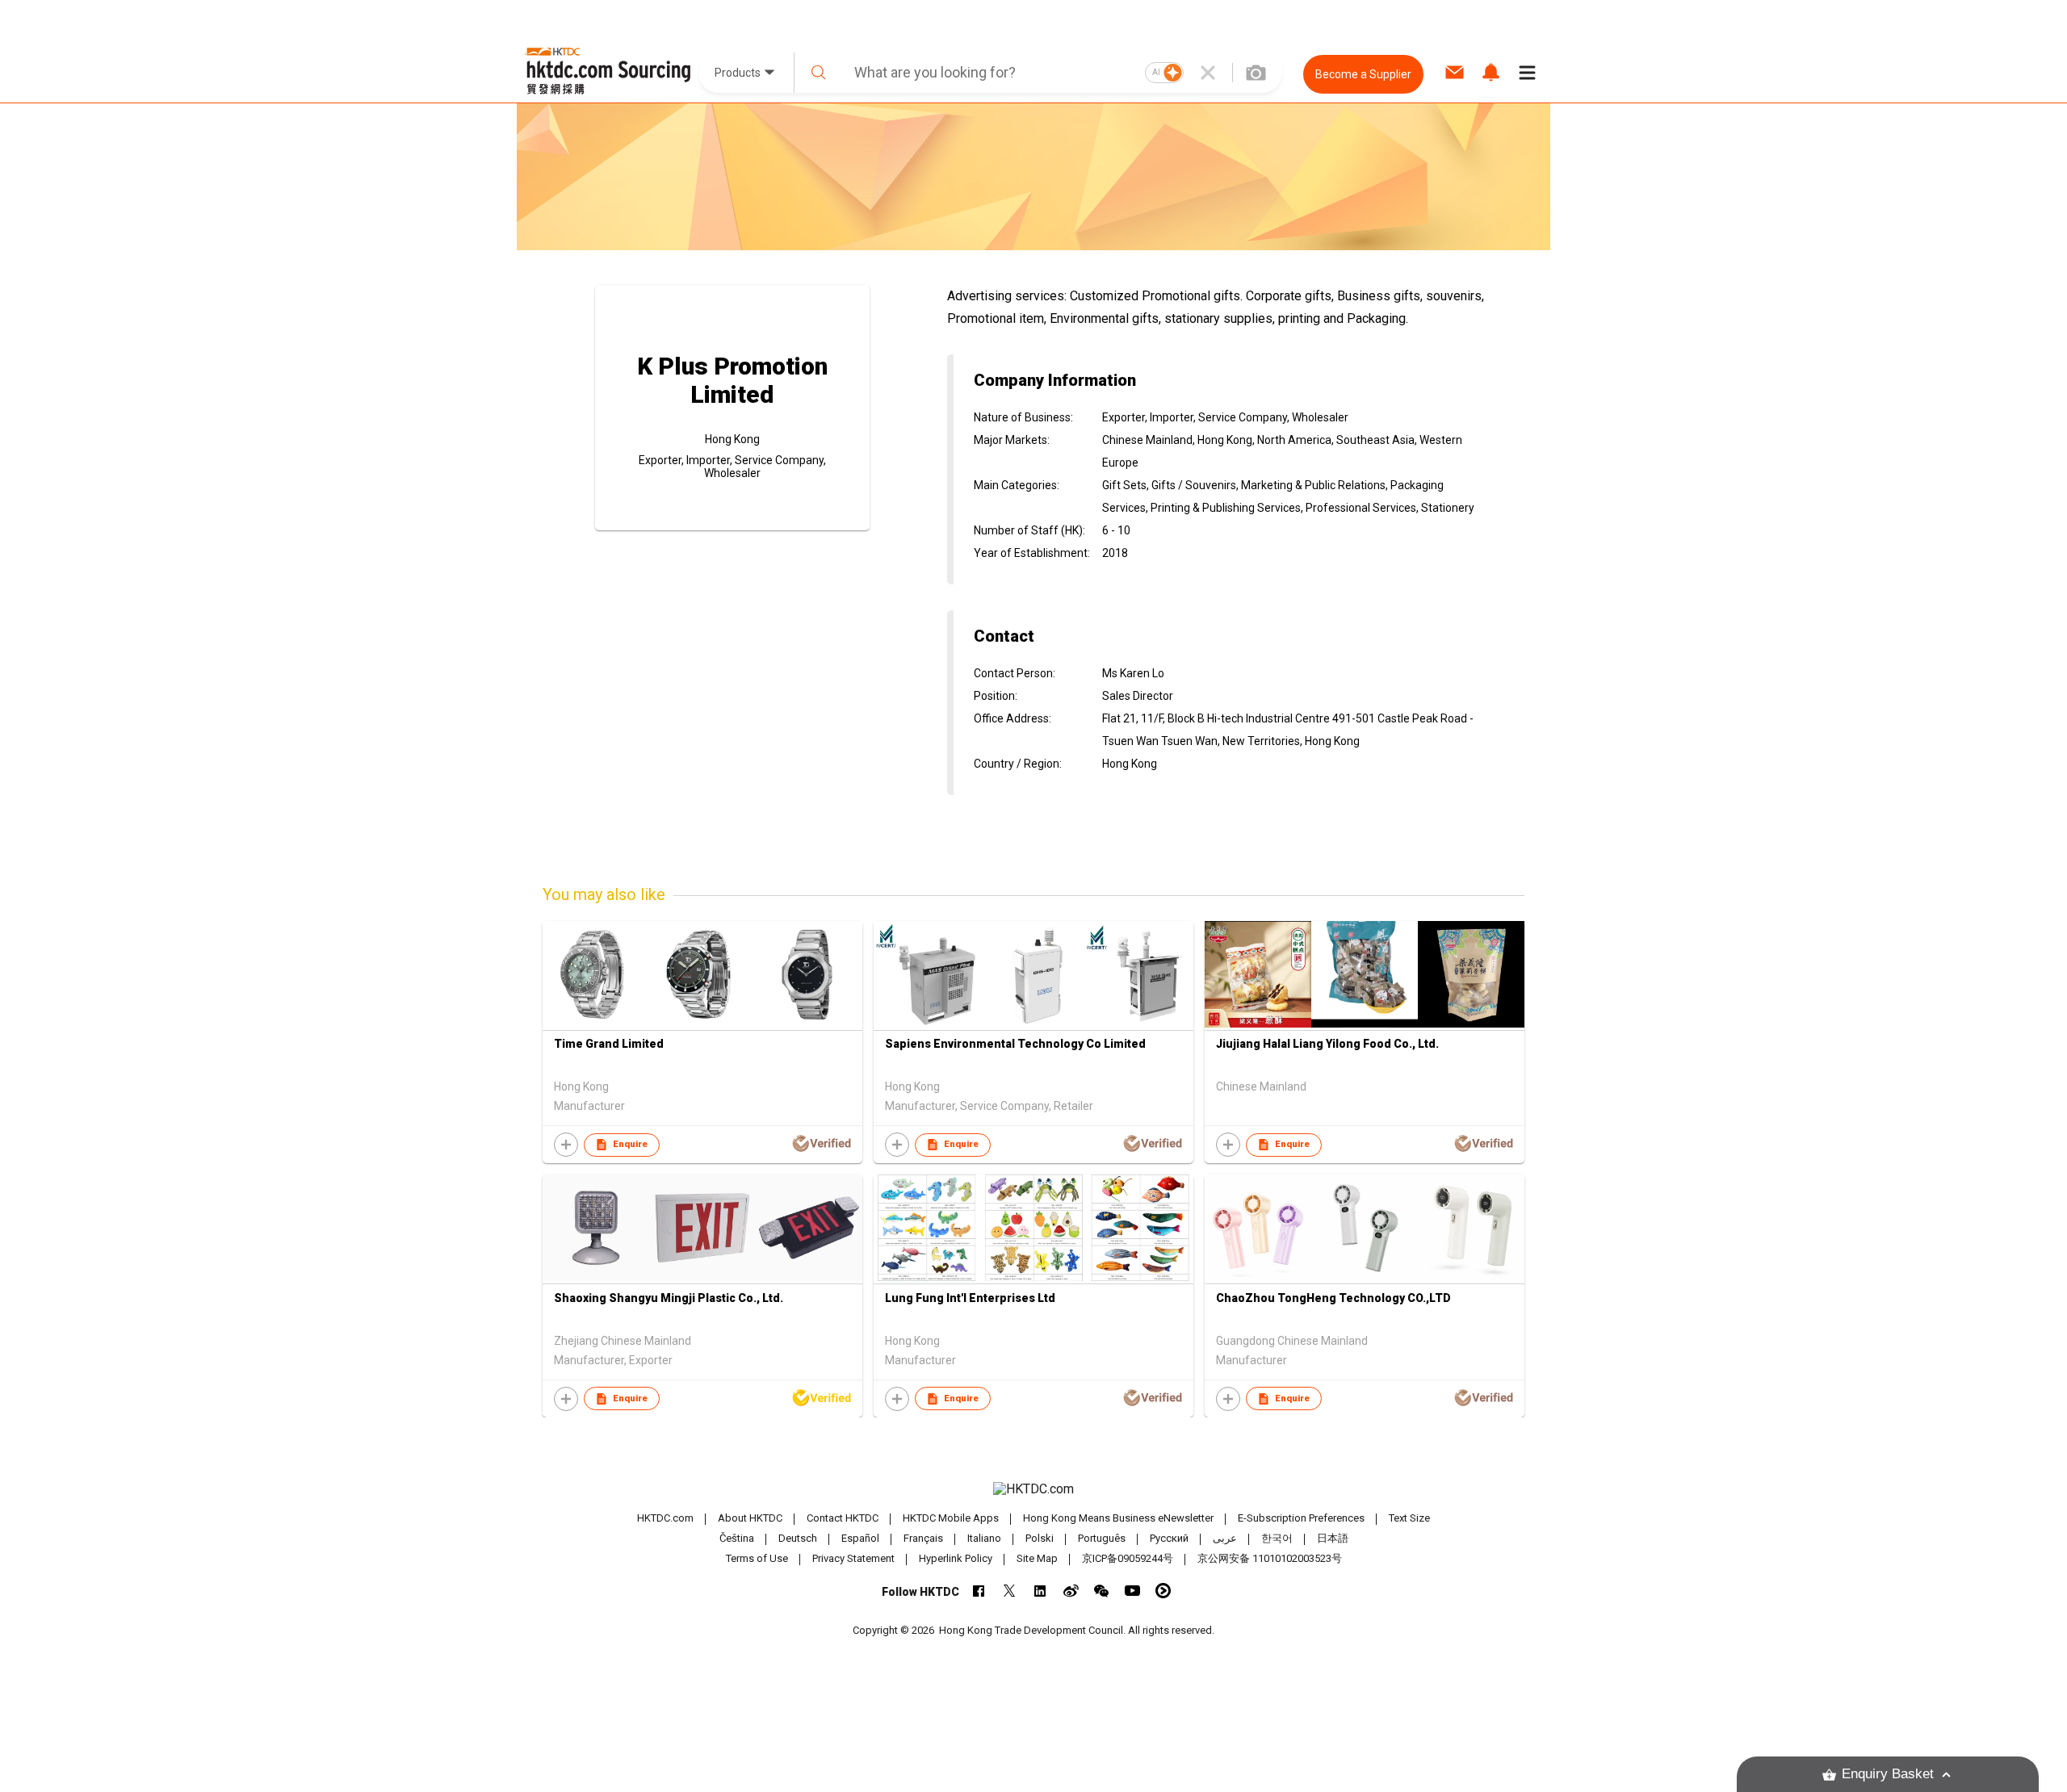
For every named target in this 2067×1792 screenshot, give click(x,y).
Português (1102, 1538)
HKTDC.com (665, 1518)
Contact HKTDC (843, 1518)
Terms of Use (757, 1558)
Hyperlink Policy (956, 1558)
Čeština (737, 1538)
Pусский (1169, 1538)
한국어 (1277, 1538)
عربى (1225, 1538)
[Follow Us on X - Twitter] (1010, 1591)
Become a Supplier (1363, 74)
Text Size (1409, 1518)
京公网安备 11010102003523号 (1270, 1558)
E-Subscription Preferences (1301, 1518)
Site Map (1037, 1558)
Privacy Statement (853, 1558)
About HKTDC (750, 1518)
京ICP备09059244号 (1128, 1558)
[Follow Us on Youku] (1163, 1591)
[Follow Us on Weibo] (1071, 1591)
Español (860, 1538)
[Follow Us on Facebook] (979, 1591)
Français (923, 1538)
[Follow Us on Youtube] (1132, 1591)
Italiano (984, 1538)
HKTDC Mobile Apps (951, 1518)
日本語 (1333, 1538)
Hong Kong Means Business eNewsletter (1118, 1518)
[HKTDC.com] (1033, 1489)
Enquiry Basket (1888, 1774)
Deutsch (798, 1538)
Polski (1040, 1538)
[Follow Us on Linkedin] (1040, 1591)
